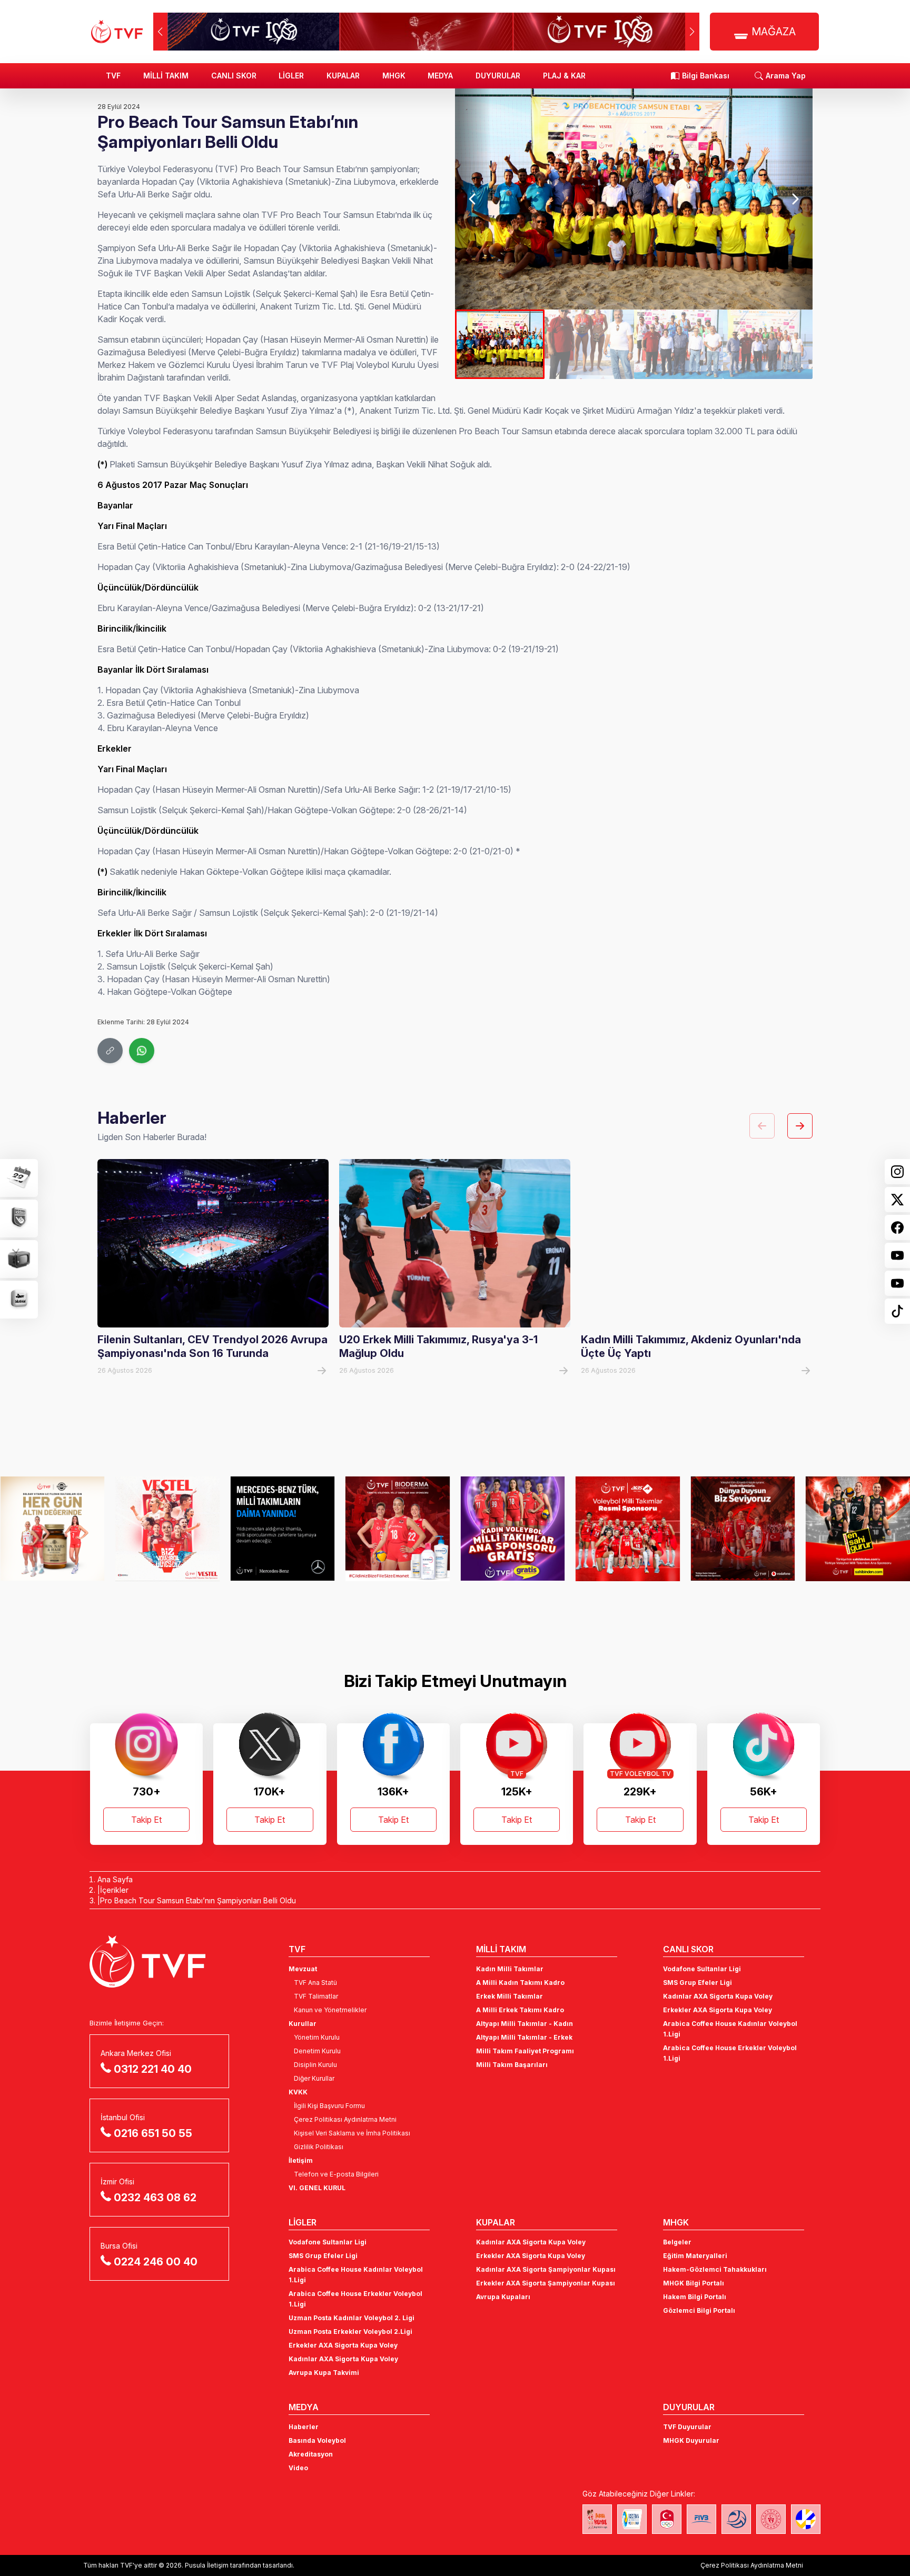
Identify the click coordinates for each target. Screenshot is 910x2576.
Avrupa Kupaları (503, 2297)
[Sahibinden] (743, 1529)
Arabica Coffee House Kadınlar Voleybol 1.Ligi (730, 2029)
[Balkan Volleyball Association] (736, 2519)
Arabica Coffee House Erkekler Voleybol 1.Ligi (730, 2053)
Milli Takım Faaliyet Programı (525, 2051)
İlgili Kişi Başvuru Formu (329, 2106)
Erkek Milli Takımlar (510, 1996)
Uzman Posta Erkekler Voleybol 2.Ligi (350, 2332)
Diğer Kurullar (314, 2078)
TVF (113, 76)
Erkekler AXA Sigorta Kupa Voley (718, 2010)
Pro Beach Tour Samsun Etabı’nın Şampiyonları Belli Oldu (198, 1900)
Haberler (304, 2427)
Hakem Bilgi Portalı (695, 2297)
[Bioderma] (283, 1529)
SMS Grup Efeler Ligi (698, 1983)
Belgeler (677, 2242)
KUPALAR (343, 76)
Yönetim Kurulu (317, 2037)
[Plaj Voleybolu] (632, 2519)
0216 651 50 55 (153, 2133)
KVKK (298, 2092)
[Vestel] (52, 1529)
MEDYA (440, 76)
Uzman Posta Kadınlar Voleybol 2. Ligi (352, 2318)
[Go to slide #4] (768, 344)
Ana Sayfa (115, 1879)
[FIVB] (701, 2519)
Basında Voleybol (317, 2440)
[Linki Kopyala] (110, 1051)
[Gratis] (398, 1529)
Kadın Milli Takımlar (510, 1969)
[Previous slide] (473, 199)
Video (298, 2468)
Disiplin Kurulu (315, 2065)
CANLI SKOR (234, 76)
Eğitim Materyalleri (695, 2256)
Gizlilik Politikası (319, 2147)
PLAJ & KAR (564, 76)
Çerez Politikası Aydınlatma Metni (345, 2119)
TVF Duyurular (687, 2427)
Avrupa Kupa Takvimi (324, 2373)
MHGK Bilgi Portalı (694, 2283)
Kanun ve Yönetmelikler (330, 2010)
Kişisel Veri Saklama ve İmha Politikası (352, 2133)
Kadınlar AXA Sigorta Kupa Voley (718, 1996)
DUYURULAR (498, 76)
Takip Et (146, 1820)
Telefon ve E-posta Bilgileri (336, 2174)
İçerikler (114, 1890)
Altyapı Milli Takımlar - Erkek (524, 2037)
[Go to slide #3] (679, 344)
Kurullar (303, 2024)
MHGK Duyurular (691, 2440)
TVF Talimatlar (316, 1996)
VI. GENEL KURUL (317, 2188)
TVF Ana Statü (315, 1983)
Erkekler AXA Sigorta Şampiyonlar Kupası (546, 2283)
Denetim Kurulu (317, 2051)
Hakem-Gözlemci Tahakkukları (715, 2269)
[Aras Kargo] (513, 1529)
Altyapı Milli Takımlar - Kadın (525, 2024)
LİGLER (291, 76)
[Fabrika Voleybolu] (597, 2519)
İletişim (301, 2160)
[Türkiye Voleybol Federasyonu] (117, 32)
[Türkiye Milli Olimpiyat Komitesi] (667, 2519)
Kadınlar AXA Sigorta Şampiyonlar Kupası (546, 2269)
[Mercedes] (168, 1529)
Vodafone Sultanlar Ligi (702, 1969)
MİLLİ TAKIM (166, 76)
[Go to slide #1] (500, 344)
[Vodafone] (628, 1529)
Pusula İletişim (207, 2565)
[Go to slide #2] (589, 344)
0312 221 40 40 (153, 2069)
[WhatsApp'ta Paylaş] (142, 1051)
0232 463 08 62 (155, 2198)
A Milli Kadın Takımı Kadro (520, 1983)
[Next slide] (795, 199)
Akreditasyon (311, 2454)
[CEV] (806, 2519)
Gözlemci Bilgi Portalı (699, 2310)
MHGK (394, 76)
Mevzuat (303, 1969)
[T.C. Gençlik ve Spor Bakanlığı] (771, 2519)
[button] (692, 32)
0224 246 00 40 (156, 2262)
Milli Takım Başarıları (512, 2065)
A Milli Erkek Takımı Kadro (520, 2010)
